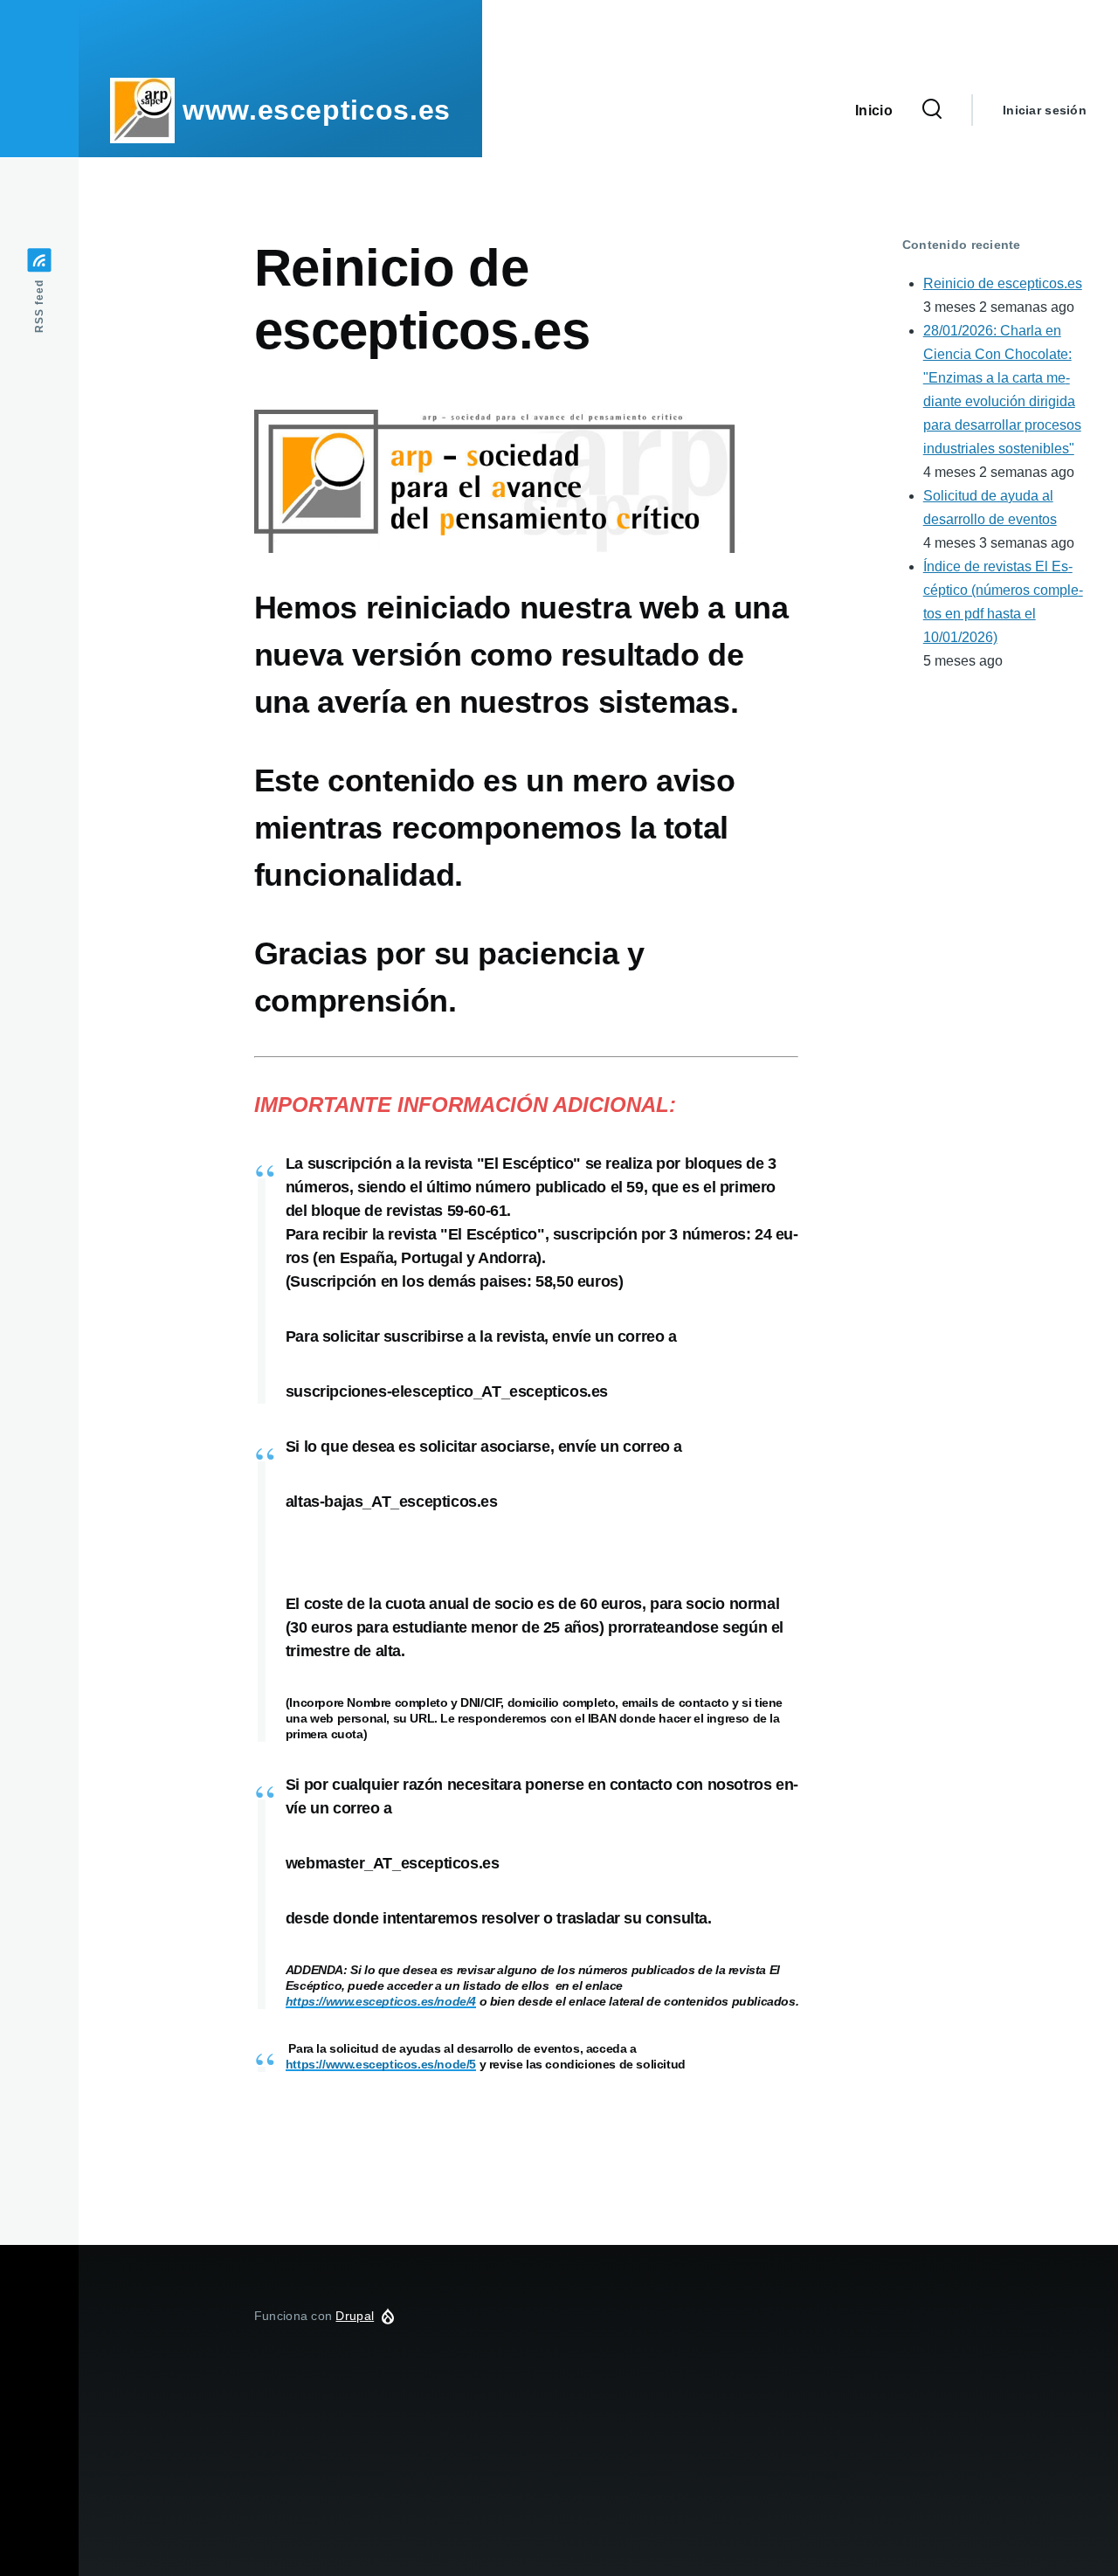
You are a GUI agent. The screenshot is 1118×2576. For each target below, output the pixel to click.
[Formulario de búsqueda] (932, 110)
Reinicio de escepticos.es (1003, 283)
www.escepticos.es (317, 110)
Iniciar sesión (1045, 110)
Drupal (355, 2316)
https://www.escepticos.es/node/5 (381, 2064)
